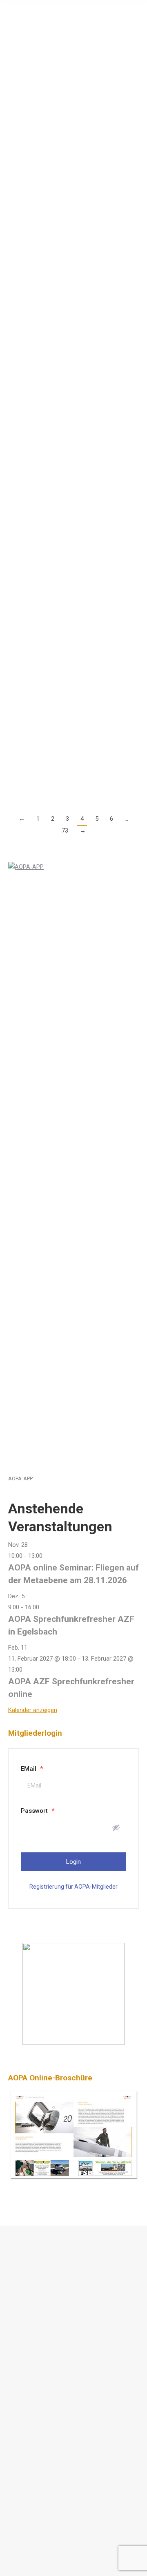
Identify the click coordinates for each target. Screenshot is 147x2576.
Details (17, 144)
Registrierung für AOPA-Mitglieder (73, 1887)
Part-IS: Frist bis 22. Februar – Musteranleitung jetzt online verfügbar (62, 172)
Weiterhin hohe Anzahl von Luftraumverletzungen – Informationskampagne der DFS (65, 46)
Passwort (38, 1811)
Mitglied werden (38, 2348)
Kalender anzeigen (33, 1710)
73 (65, 831)
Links (24, 2329)
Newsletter (32, 2366)
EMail (32, 1769)
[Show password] (116, 1827)
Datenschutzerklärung (46, 2272)
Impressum (32, 2290)
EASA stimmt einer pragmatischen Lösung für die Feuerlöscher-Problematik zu (70, 320)
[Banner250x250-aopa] (73, 2043)
